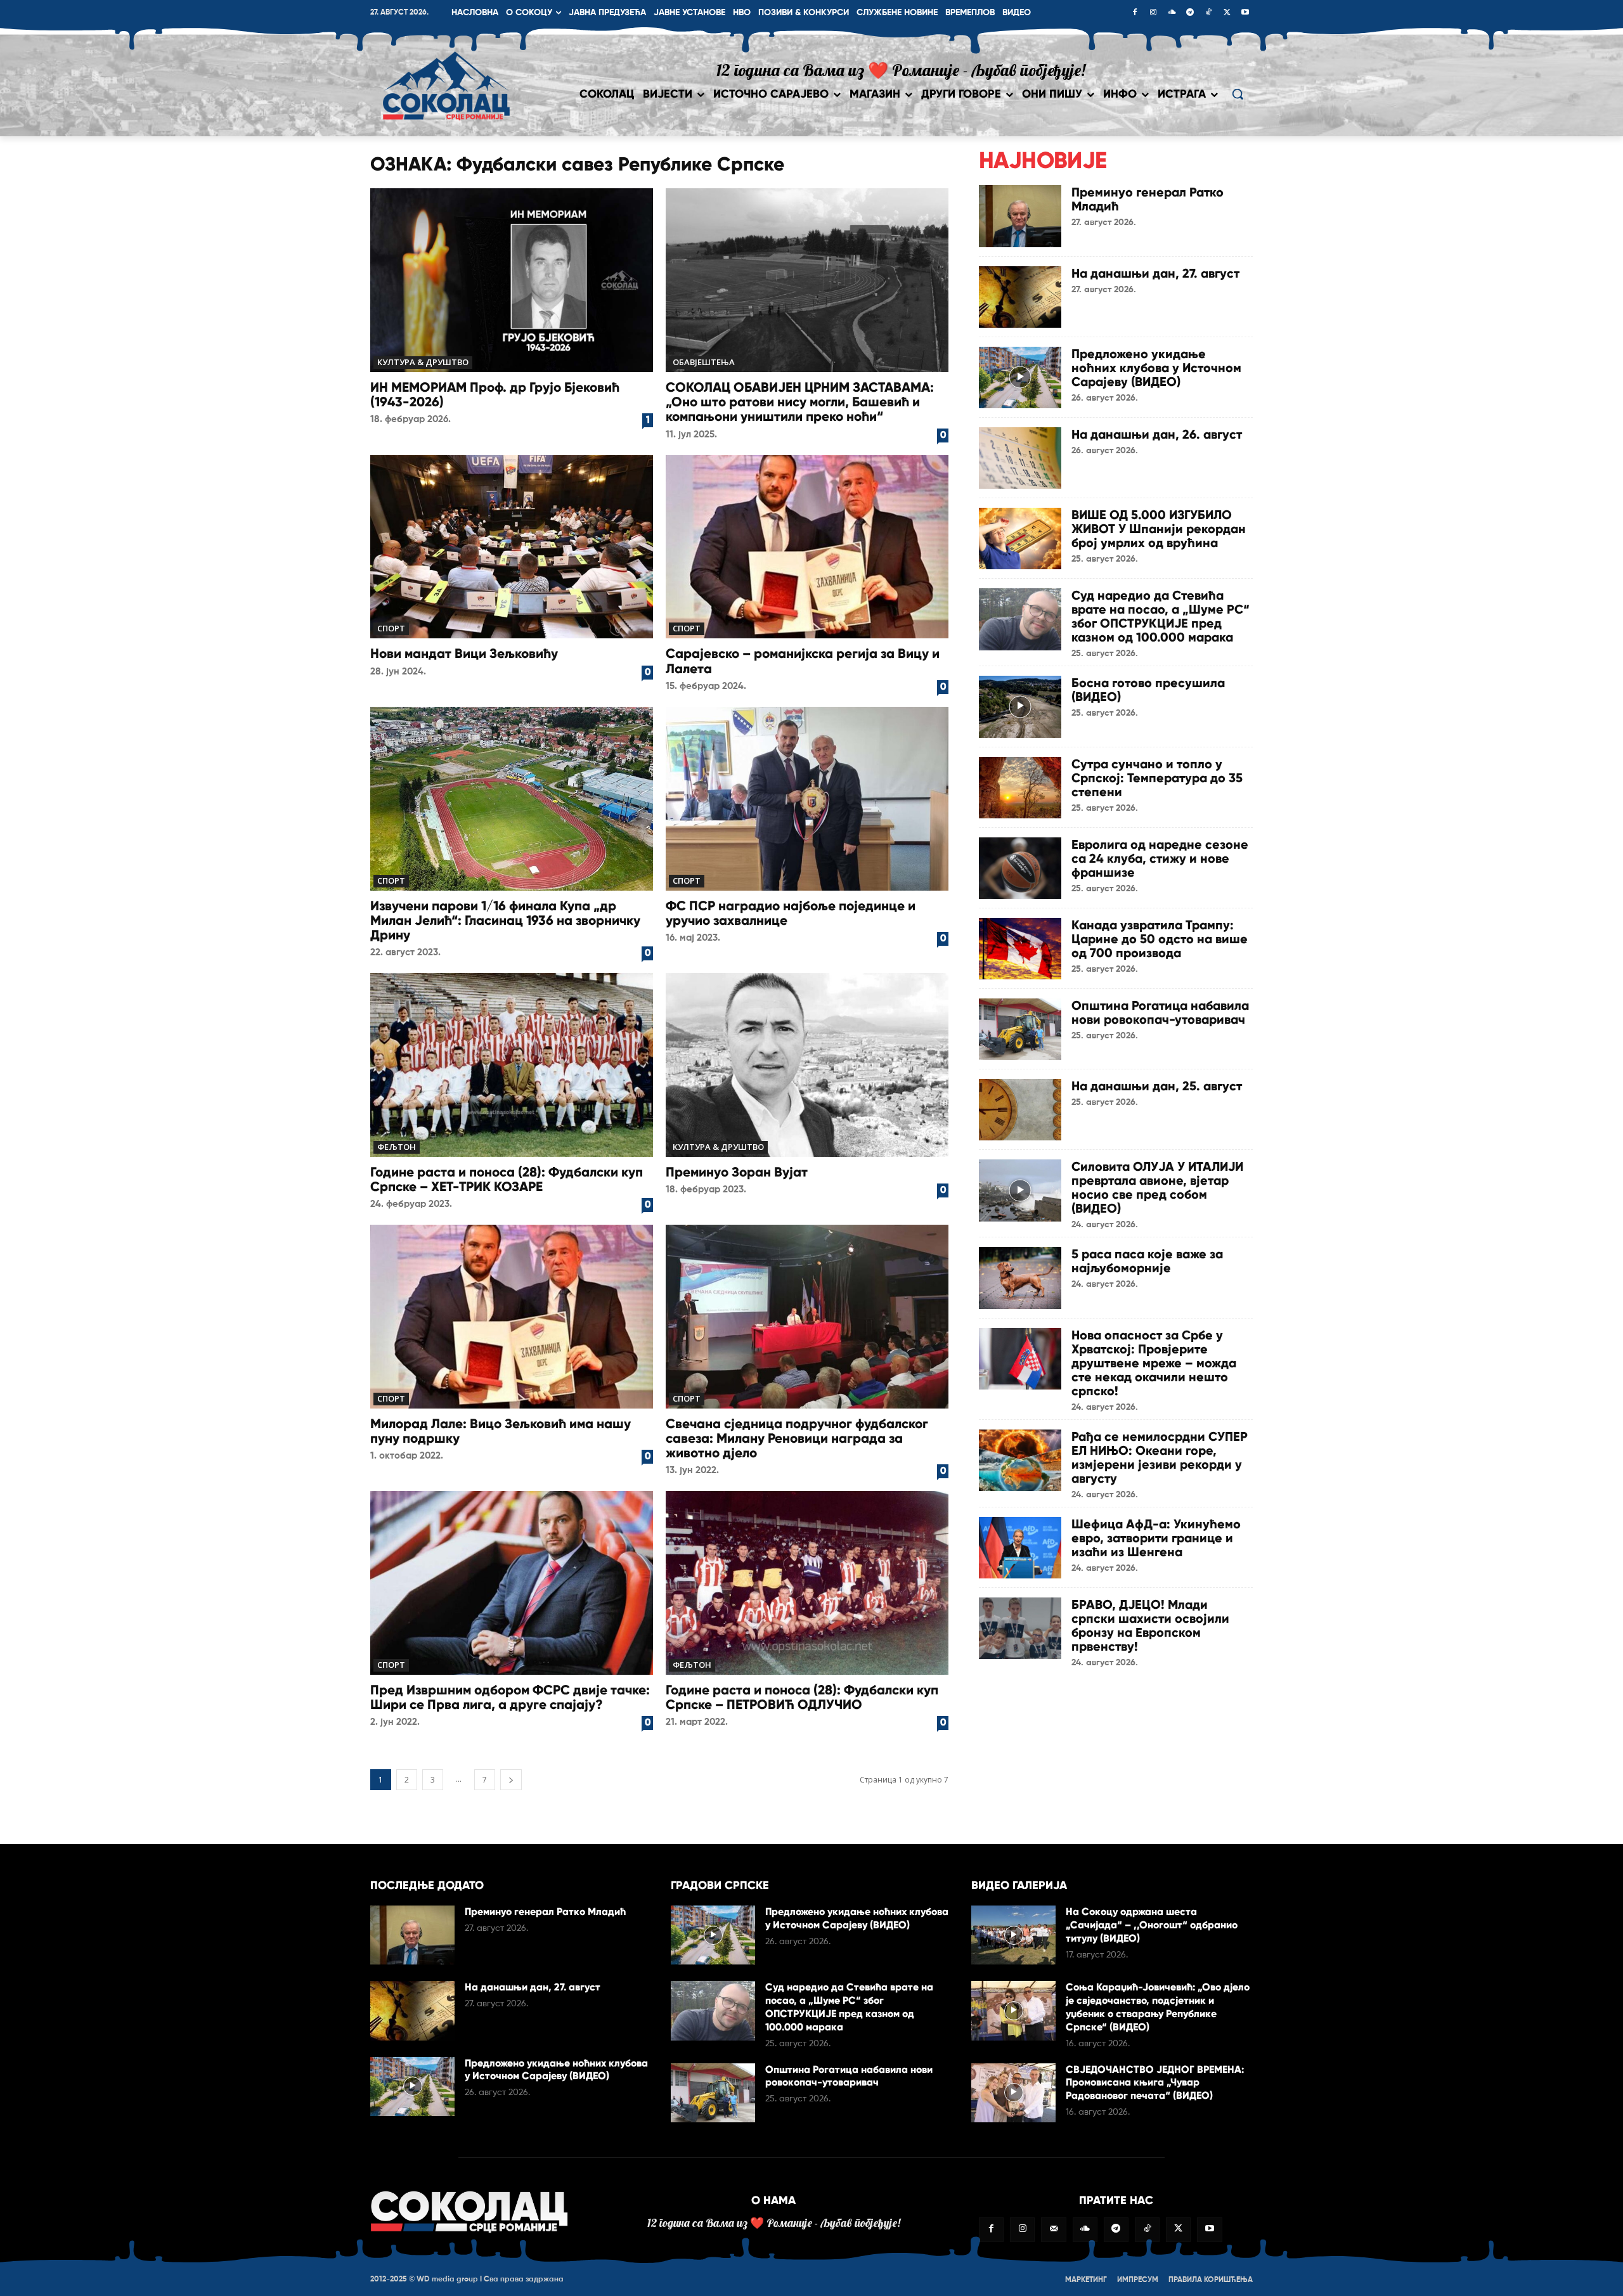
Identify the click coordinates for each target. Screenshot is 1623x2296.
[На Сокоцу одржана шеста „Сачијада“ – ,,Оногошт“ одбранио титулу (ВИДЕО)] (1013, 1935)
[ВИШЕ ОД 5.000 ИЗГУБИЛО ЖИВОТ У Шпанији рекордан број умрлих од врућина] (1020, 539)
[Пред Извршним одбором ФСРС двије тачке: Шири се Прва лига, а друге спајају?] (512, 1583)
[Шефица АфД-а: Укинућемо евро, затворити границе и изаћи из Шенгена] (1020, 1548)
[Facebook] (1135, 13)
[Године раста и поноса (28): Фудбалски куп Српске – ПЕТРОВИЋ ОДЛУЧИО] (807, 1583)
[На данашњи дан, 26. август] (1020, 458)
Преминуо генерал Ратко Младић (1148, 199)
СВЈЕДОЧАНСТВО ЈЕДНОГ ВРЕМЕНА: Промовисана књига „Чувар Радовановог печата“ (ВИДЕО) (1155, 2083)
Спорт (391, 628)
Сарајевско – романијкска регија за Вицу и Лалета (803, 661)
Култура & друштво (423, 362)
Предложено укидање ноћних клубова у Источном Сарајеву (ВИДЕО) (1156, 368)
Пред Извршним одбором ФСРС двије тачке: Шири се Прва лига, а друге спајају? (510, 1697)
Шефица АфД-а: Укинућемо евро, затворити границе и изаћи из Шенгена (1156, 1538)
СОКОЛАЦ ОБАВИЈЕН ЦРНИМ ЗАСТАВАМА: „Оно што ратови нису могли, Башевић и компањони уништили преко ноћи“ (800, 402)
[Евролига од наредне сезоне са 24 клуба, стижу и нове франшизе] (1020, 868)
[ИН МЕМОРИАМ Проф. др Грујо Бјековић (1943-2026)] (512, 280)
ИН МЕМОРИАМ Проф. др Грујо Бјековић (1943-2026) (495, 395)
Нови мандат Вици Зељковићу (464, 654)
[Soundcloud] (1172, 13)
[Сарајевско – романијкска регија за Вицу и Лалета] (807, 547)
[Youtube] (1245, 13)
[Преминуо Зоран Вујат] (807, 1065)
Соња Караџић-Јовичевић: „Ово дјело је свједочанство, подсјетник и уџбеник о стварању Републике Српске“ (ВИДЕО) (1158, 2007)
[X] (1227, 13)
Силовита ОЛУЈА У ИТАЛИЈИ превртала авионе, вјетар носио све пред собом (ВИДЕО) (1157, 1187)
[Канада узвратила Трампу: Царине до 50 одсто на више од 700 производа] (1020, 949)
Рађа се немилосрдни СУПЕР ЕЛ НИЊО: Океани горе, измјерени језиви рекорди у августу (1160, 1457)
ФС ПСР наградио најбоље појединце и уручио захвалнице (791, 913)
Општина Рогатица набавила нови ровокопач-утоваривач (1160, 1012)
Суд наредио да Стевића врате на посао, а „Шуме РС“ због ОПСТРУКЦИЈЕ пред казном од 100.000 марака (1161, 616)
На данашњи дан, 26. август (1157, 434)
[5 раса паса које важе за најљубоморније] (1020, 1278)
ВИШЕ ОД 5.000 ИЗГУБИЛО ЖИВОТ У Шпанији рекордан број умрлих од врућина (1159, 529)
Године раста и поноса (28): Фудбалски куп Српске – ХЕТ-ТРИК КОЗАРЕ (507, 1179)
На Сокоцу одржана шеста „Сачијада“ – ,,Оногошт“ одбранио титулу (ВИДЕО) (1152, 1925)
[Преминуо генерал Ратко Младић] (1020, 216)
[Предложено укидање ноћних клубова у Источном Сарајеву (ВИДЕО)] (1020, 377)
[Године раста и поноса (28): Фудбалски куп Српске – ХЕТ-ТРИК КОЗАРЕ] (512, 1065)
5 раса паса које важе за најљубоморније (1147, 1261)
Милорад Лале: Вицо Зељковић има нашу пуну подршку (501, 1431)
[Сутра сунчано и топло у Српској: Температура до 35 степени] (1020, 788)
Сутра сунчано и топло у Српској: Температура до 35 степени (1157, 778)
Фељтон (397, 1147)
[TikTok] (1208, 13)
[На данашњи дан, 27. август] (1020, 297)
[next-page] (511, 1780)
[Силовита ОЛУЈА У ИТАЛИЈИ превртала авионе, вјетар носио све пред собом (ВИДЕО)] (1020, 1190)
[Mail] (1053, 2230)
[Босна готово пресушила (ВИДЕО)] (1020, 706)
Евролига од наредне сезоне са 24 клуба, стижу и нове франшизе (1160, 858)
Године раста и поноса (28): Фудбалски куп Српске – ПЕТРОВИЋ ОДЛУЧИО (802, 1697)
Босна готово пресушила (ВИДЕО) (1148, 690)
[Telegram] (1190, 13)
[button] (1238, 94)
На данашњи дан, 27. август (1155, 273)
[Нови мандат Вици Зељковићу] (512, 547)
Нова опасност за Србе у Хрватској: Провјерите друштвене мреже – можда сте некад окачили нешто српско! (1154, 1363)
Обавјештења (704, 362)
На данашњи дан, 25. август (1157, 1086)
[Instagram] (1153, 13)
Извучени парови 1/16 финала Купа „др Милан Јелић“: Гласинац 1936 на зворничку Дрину (505, 920)
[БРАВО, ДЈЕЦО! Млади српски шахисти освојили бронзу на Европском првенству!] (1020, 1628)
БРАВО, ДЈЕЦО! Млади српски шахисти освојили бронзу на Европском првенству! (1150, 1625)
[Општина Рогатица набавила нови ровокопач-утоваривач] (1020, 1029)
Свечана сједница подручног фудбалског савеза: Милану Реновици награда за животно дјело (797, 1438)
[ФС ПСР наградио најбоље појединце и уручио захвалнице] (807, 799)
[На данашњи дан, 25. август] (1020, 1110)
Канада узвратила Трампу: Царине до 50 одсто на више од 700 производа (1160, 939)
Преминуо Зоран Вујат (737, 1172)
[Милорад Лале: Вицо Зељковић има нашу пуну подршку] (512, 1317)
